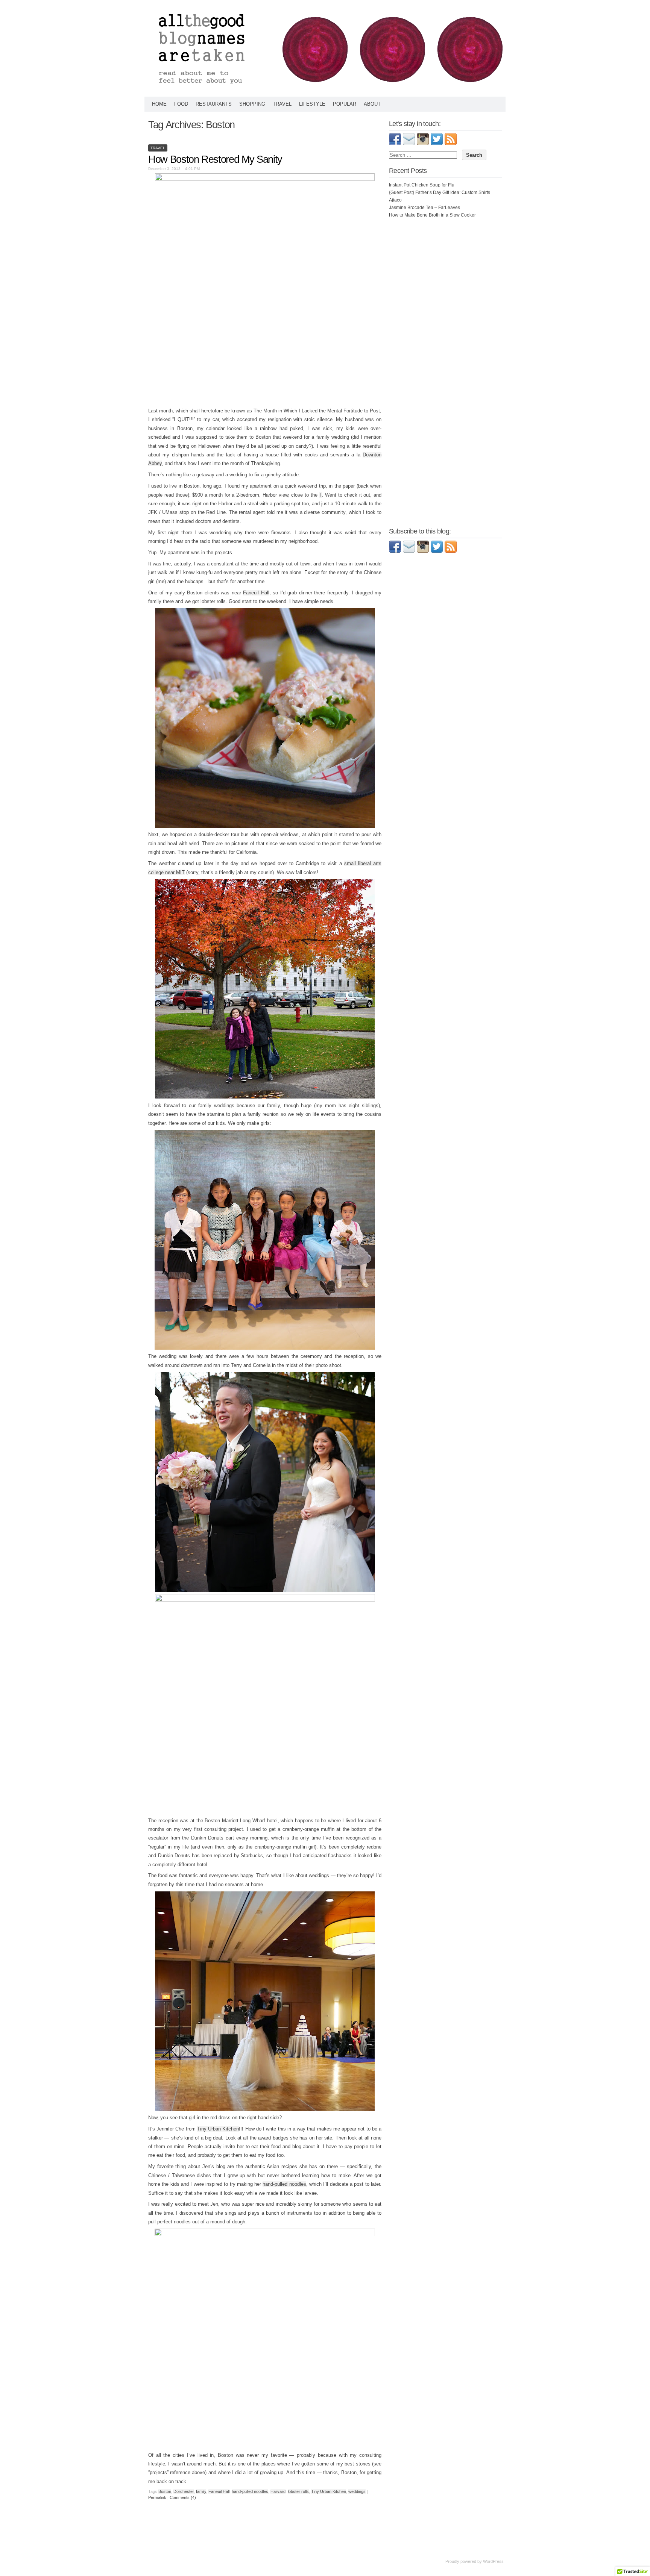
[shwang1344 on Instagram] (423, 144)
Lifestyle (312, 104)
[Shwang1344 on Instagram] (423, 551)
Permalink (157, 2497)
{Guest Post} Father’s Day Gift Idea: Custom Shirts (440, 192)
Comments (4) (183, 2497)
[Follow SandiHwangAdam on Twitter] (437, 144)
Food (181, 104)
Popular (345, 104)
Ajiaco (395, 200)
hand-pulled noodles (284, 2184)
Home (159, 104)
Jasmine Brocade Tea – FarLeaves (424, 208)
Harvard (278, 2491)
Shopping (252, 104)
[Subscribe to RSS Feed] (451, 144)
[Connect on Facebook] (395, 144)
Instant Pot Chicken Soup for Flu (422, 185)
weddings (357, 2491)
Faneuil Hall (256, 593)
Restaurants (214, 104)
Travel (282, 104)
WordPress (493, 2561)
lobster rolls (298, 2491)
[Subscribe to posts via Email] (409, 144)
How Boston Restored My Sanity (215, 159)
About (372, 104)
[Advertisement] (445, 269)
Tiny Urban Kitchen (218, 2129)
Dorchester (184, 2491)
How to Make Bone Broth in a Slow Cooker (432, 215)
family (201, 2491)
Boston (165, 2491)
